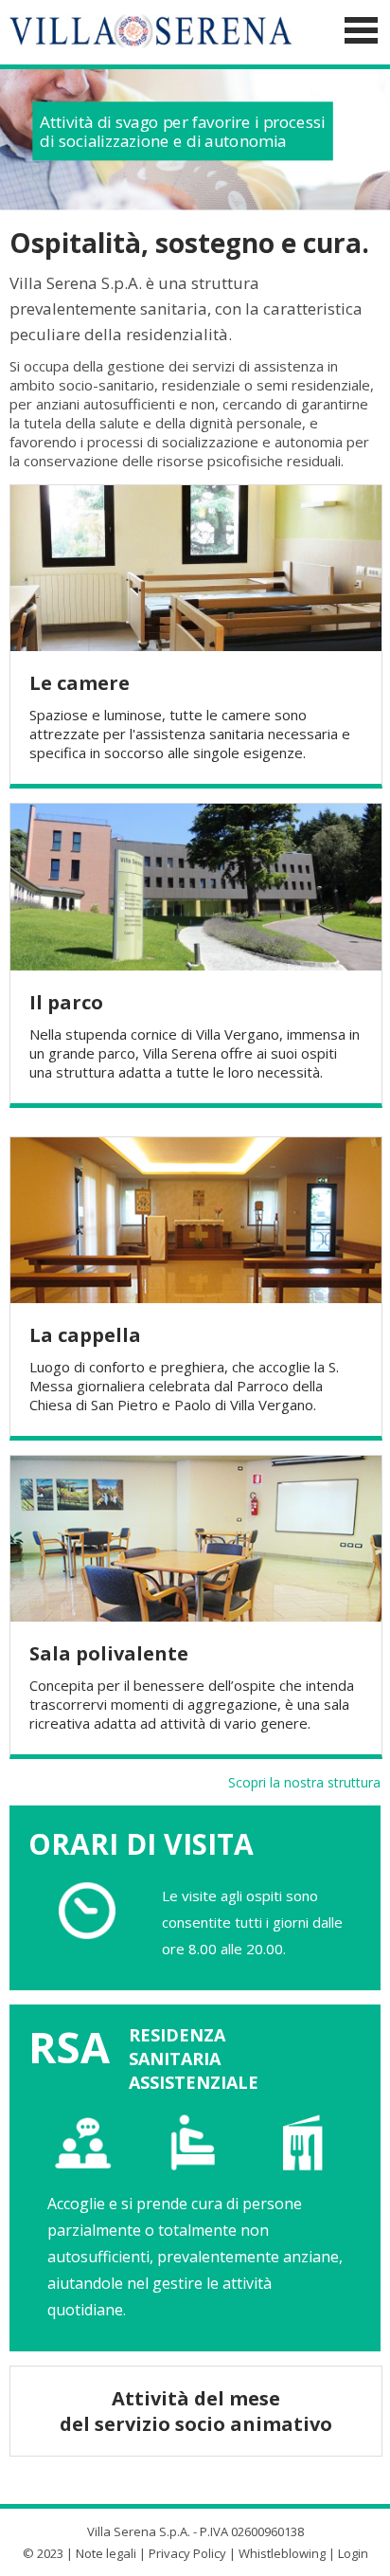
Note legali (106, 2553)
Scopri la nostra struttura (304, 1782)
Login (353, 2553)
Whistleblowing (282, 2553)
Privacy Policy (187, 2553)
